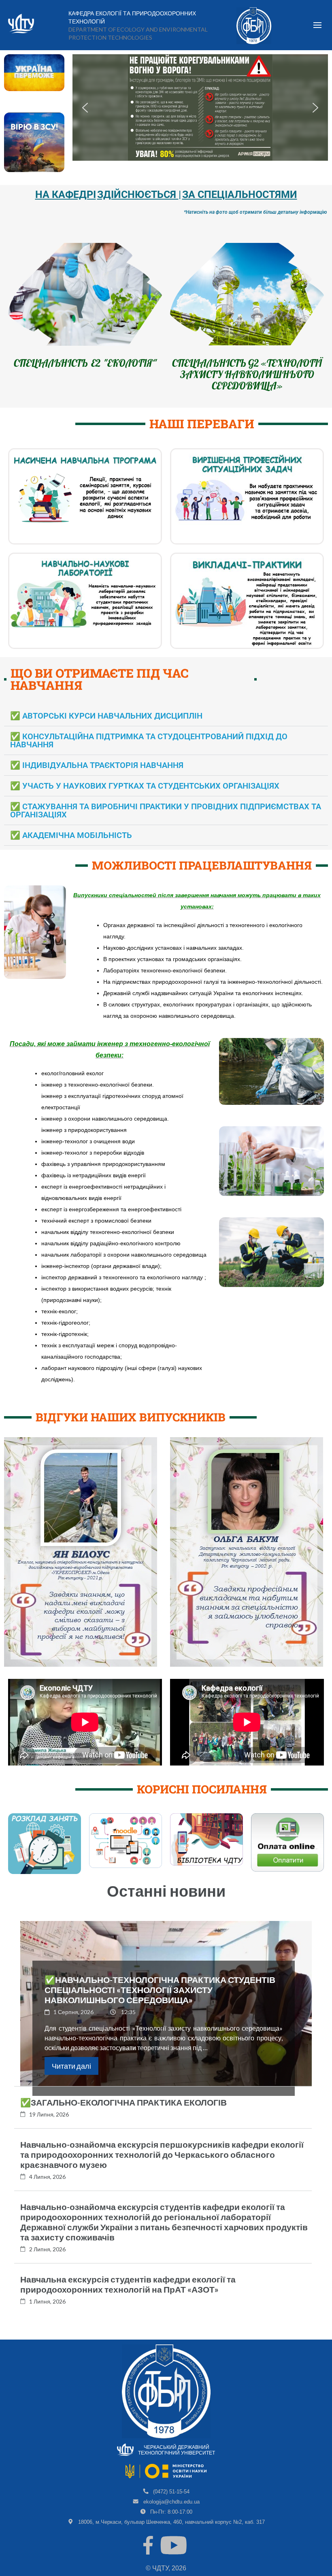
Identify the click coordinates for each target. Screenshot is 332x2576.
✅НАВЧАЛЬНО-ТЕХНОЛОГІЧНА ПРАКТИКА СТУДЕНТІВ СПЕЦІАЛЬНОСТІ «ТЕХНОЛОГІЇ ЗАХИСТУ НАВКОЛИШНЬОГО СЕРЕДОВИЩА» (160, 2001)
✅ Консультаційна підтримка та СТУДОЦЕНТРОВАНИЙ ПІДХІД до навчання (149, 752)
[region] (200, 107)
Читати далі (71, 2077)
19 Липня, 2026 (49, 2126)
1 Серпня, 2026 (73, 2023)
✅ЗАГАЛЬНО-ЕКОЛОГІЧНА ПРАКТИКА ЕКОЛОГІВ (123, 2113)
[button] (85, 108)
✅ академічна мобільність (71, 847)
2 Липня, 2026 (47, 2260)
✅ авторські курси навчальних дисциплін (106, 727)
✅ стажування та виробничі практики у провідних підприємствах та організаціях (166, 822)
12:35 (128, 2023)
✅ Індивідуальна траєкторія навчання (97, 776)
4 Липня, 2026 (47, 2188)
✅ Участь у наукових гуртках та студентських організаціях (145, 797)
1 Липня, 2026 (47, 2313)
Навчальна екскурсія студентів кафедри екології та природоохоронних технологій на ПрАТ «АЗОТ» (128, 2295)
